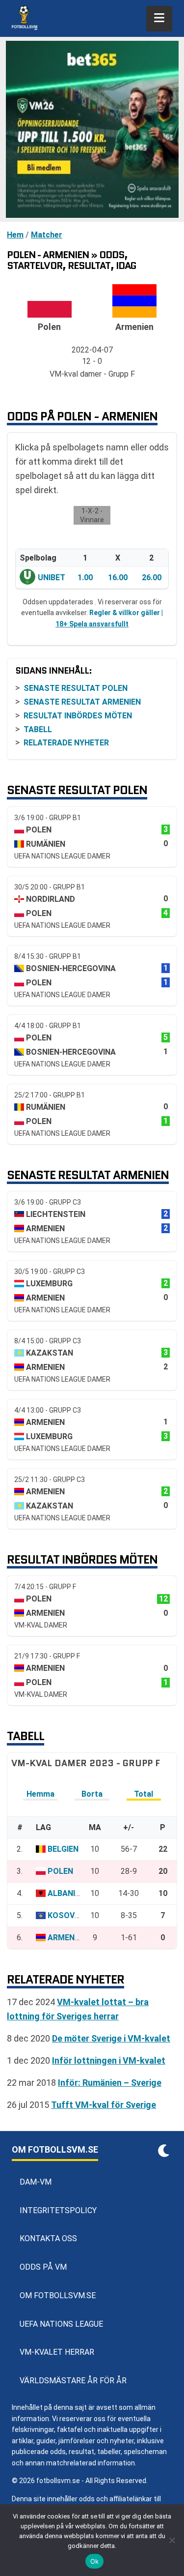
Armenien (67, 1938)
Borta (92, 1794)
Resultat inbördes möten (78, 716)
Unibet (52, 577)
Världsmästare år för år (73, 2381)
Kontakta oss (48, 2238)
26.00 (152, 577)
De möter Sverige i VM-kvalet (111, 2038)
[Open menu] (159, 19)
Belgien (63, 1849)
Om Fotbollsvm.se (58, 2295)
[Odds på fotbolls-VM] (92, 129)
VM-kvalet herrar (57, 2352)
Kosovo (64, 1915)
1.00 (85, 577)
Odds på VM (43, 2267)
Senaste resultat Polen (76, 688)
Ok (95, 2561)
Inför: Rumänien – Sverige (110, 2083)
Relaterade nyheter (66, 743)
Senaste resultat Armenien (82, 702)
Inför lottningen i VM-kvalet (109, 2060)
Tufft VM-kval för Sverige (104, 2105)
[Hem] (25, 19)
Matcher (47, 235)
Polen (60, 1871)
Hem (15, 235)
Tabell (38, 729)
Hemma (40, 1794)
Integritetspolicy (58, 2210)
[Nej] (172, 2540)
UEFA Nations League (61, 2324)
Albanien (66, 1893)
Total (144, 1794)
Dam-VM (36, 2182)
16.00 (118, 577)
